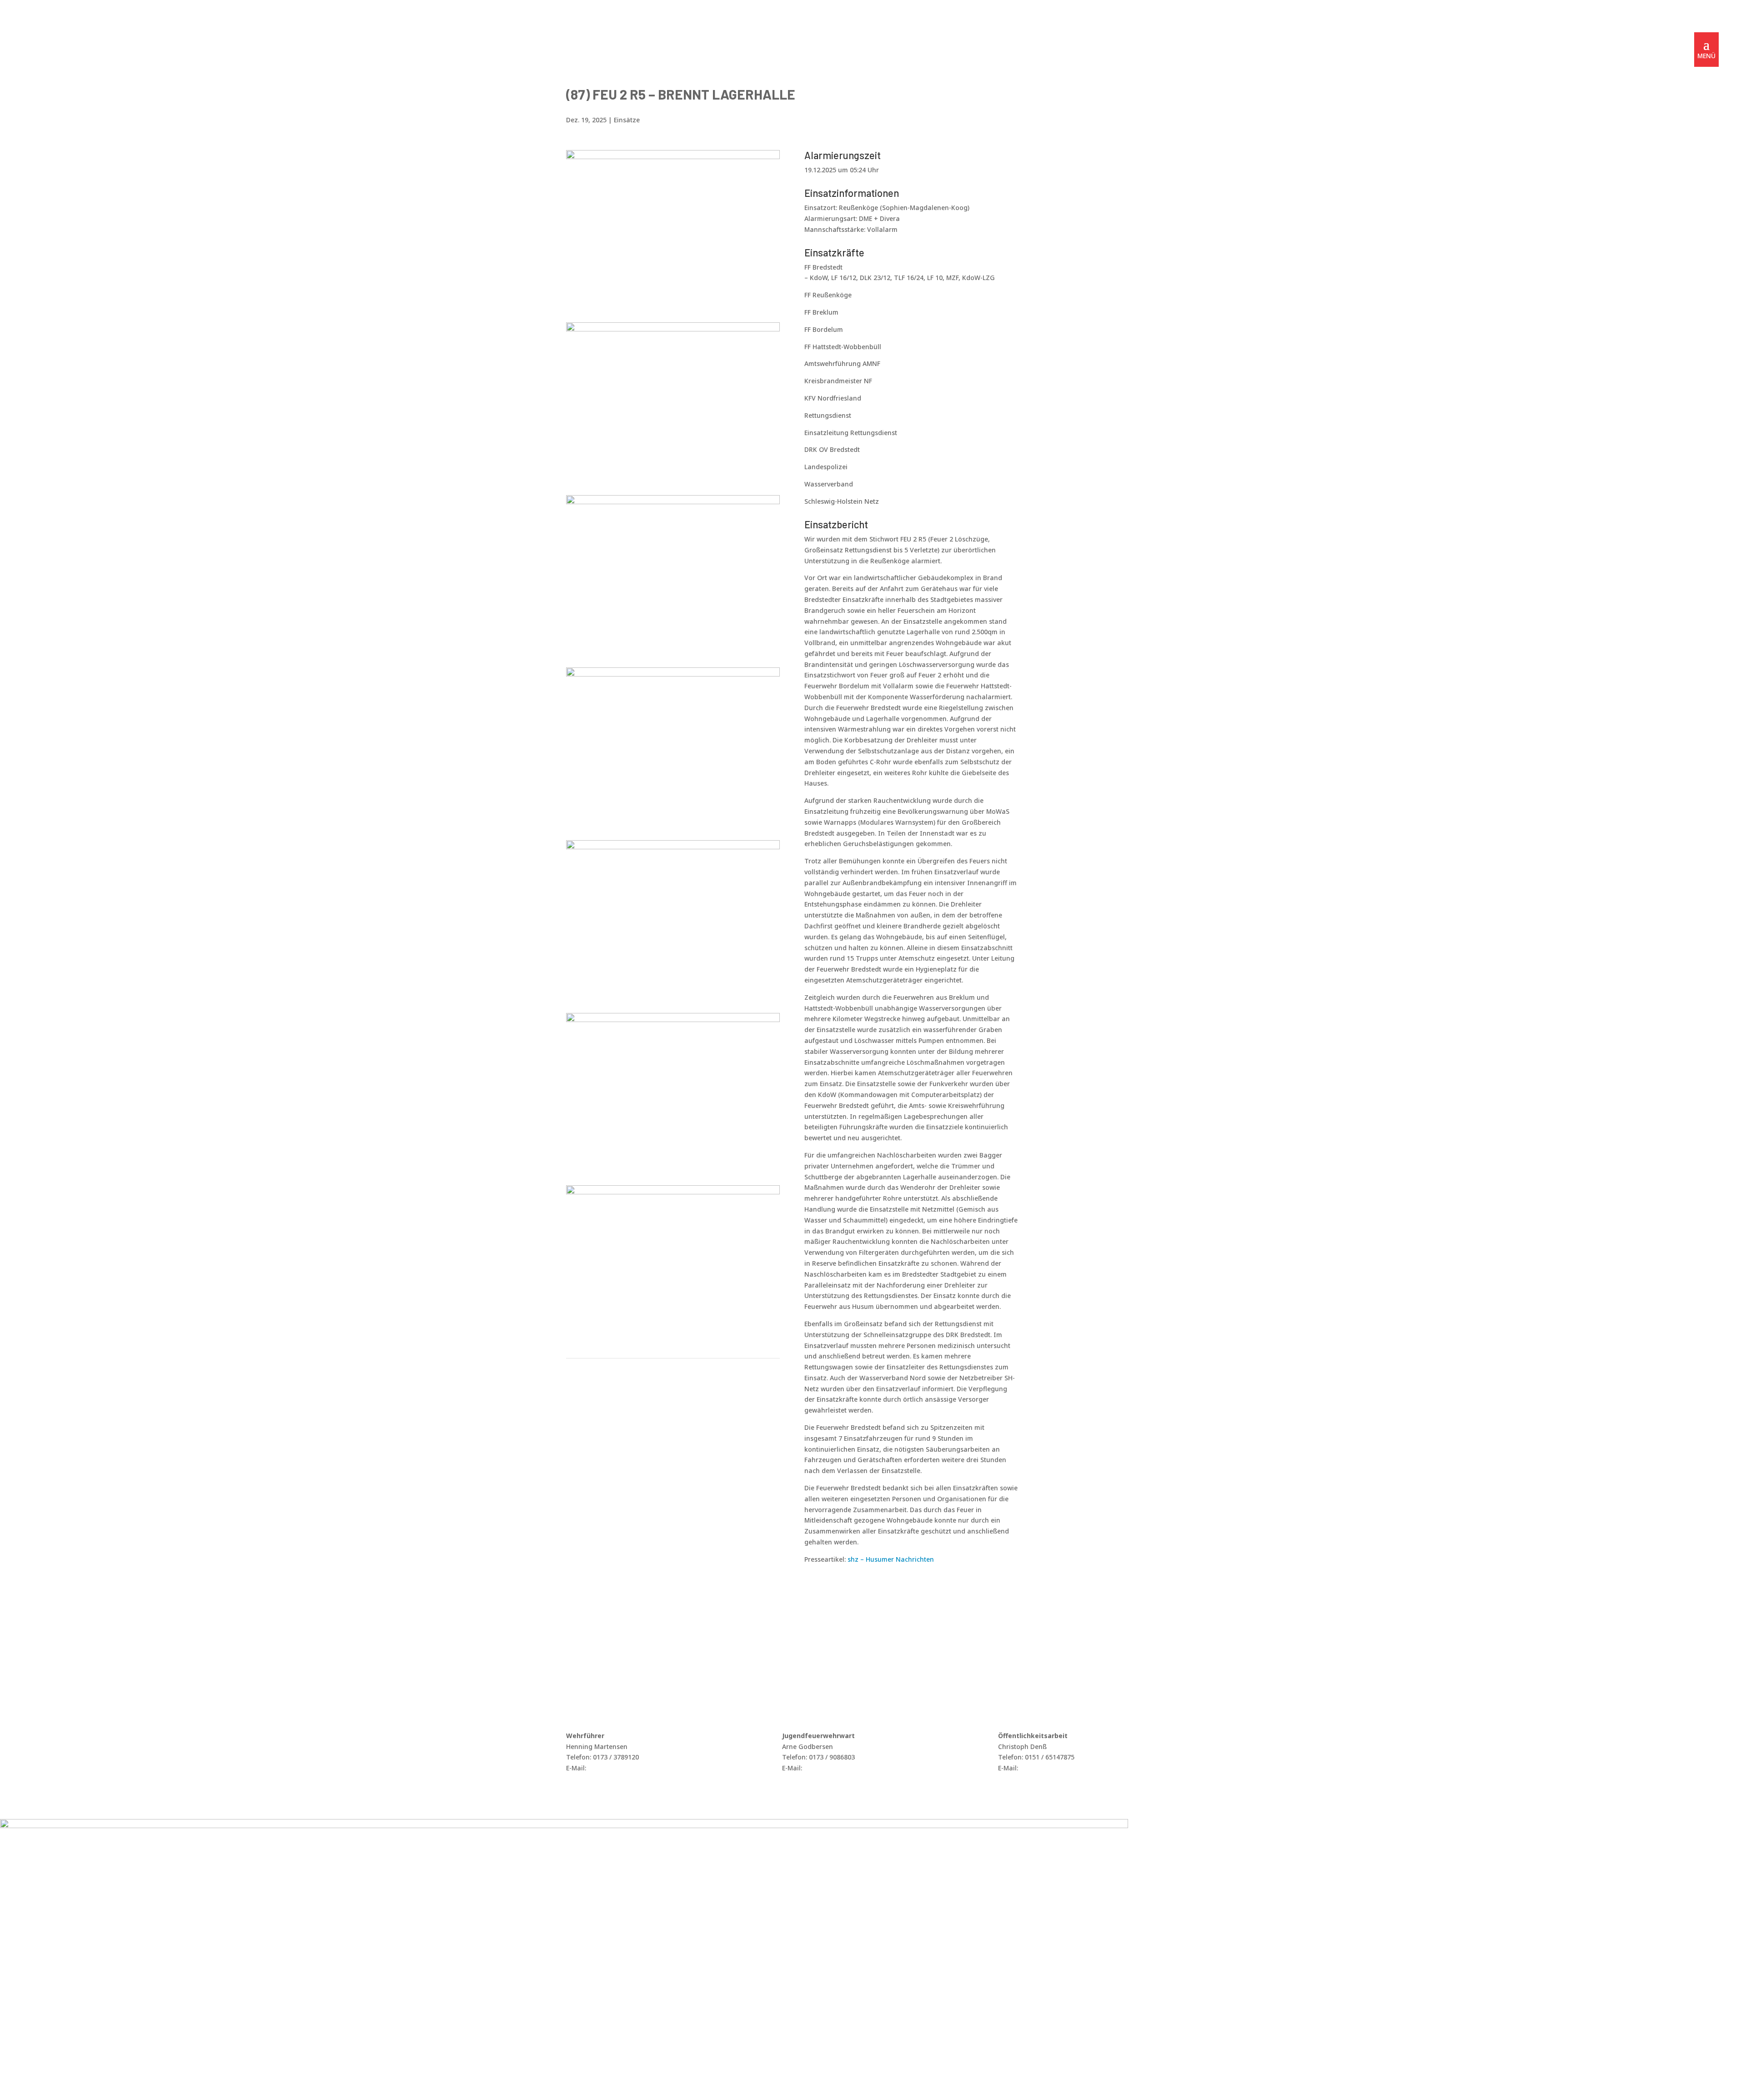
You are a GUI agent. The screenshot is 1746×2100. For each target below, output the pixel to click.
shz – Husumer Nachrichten (891, 1559)
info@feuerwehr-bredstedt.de (634, 1768)
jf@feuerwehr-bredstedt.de (845, 1768)
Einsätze (627, 120)
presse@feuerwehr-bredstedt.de (1070, 1768)
